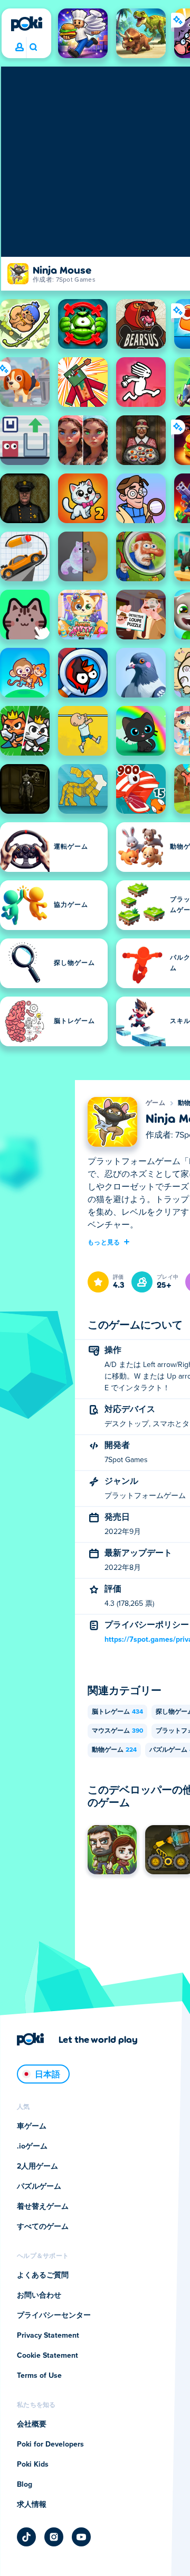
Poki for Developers (50, 2444)
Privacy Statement (48, 2336)
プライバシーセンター (54, 2315)
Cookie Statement (47, 2356)
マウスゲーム (117, 1731)
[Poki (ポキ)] (26, 24)
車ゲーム (32, 2126)
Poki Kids (33, 2465)
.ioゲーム (32, 2146)
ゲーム (155, 1103)
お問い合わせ (39, 2295)
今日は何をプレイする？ (33, 48)
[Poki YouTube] (81, 2537)
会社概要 (32, 2424)
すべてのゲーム (43, 2227)
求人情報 (32, 2505)
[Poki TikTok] (26, 2537)
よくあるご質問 (43, 2275)
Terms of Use (39, 2376)
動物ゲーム (114, 1750)
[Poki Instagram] (54, 2537)
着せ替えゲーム (43, 2207)
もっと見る (104, 1242)
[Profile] (20, 48)
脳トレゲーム (117, 1712)
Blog (25, 2485)
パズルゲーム (39, 2187)
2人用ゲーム (37, 2166)
